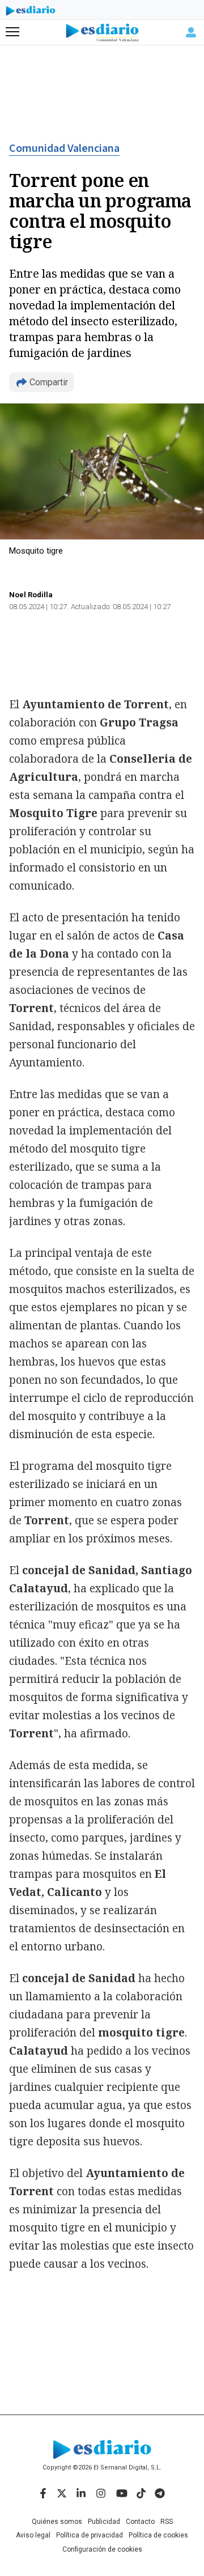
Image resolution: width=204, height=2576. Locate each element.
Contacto (140, 2522)
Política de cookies (158, 2535)
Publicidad (104, 2522)
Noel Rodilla (31, 595)
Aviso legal (33, 2535)
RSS (167, 2522)
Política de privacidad (90, 2535)
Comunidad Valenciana (64, 148)
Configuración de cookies (102, 2549)
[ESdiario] (31, 12)
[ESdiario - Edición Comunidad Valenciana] (102, 33)
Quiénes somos (57, 2522)
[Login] (191, 32)
